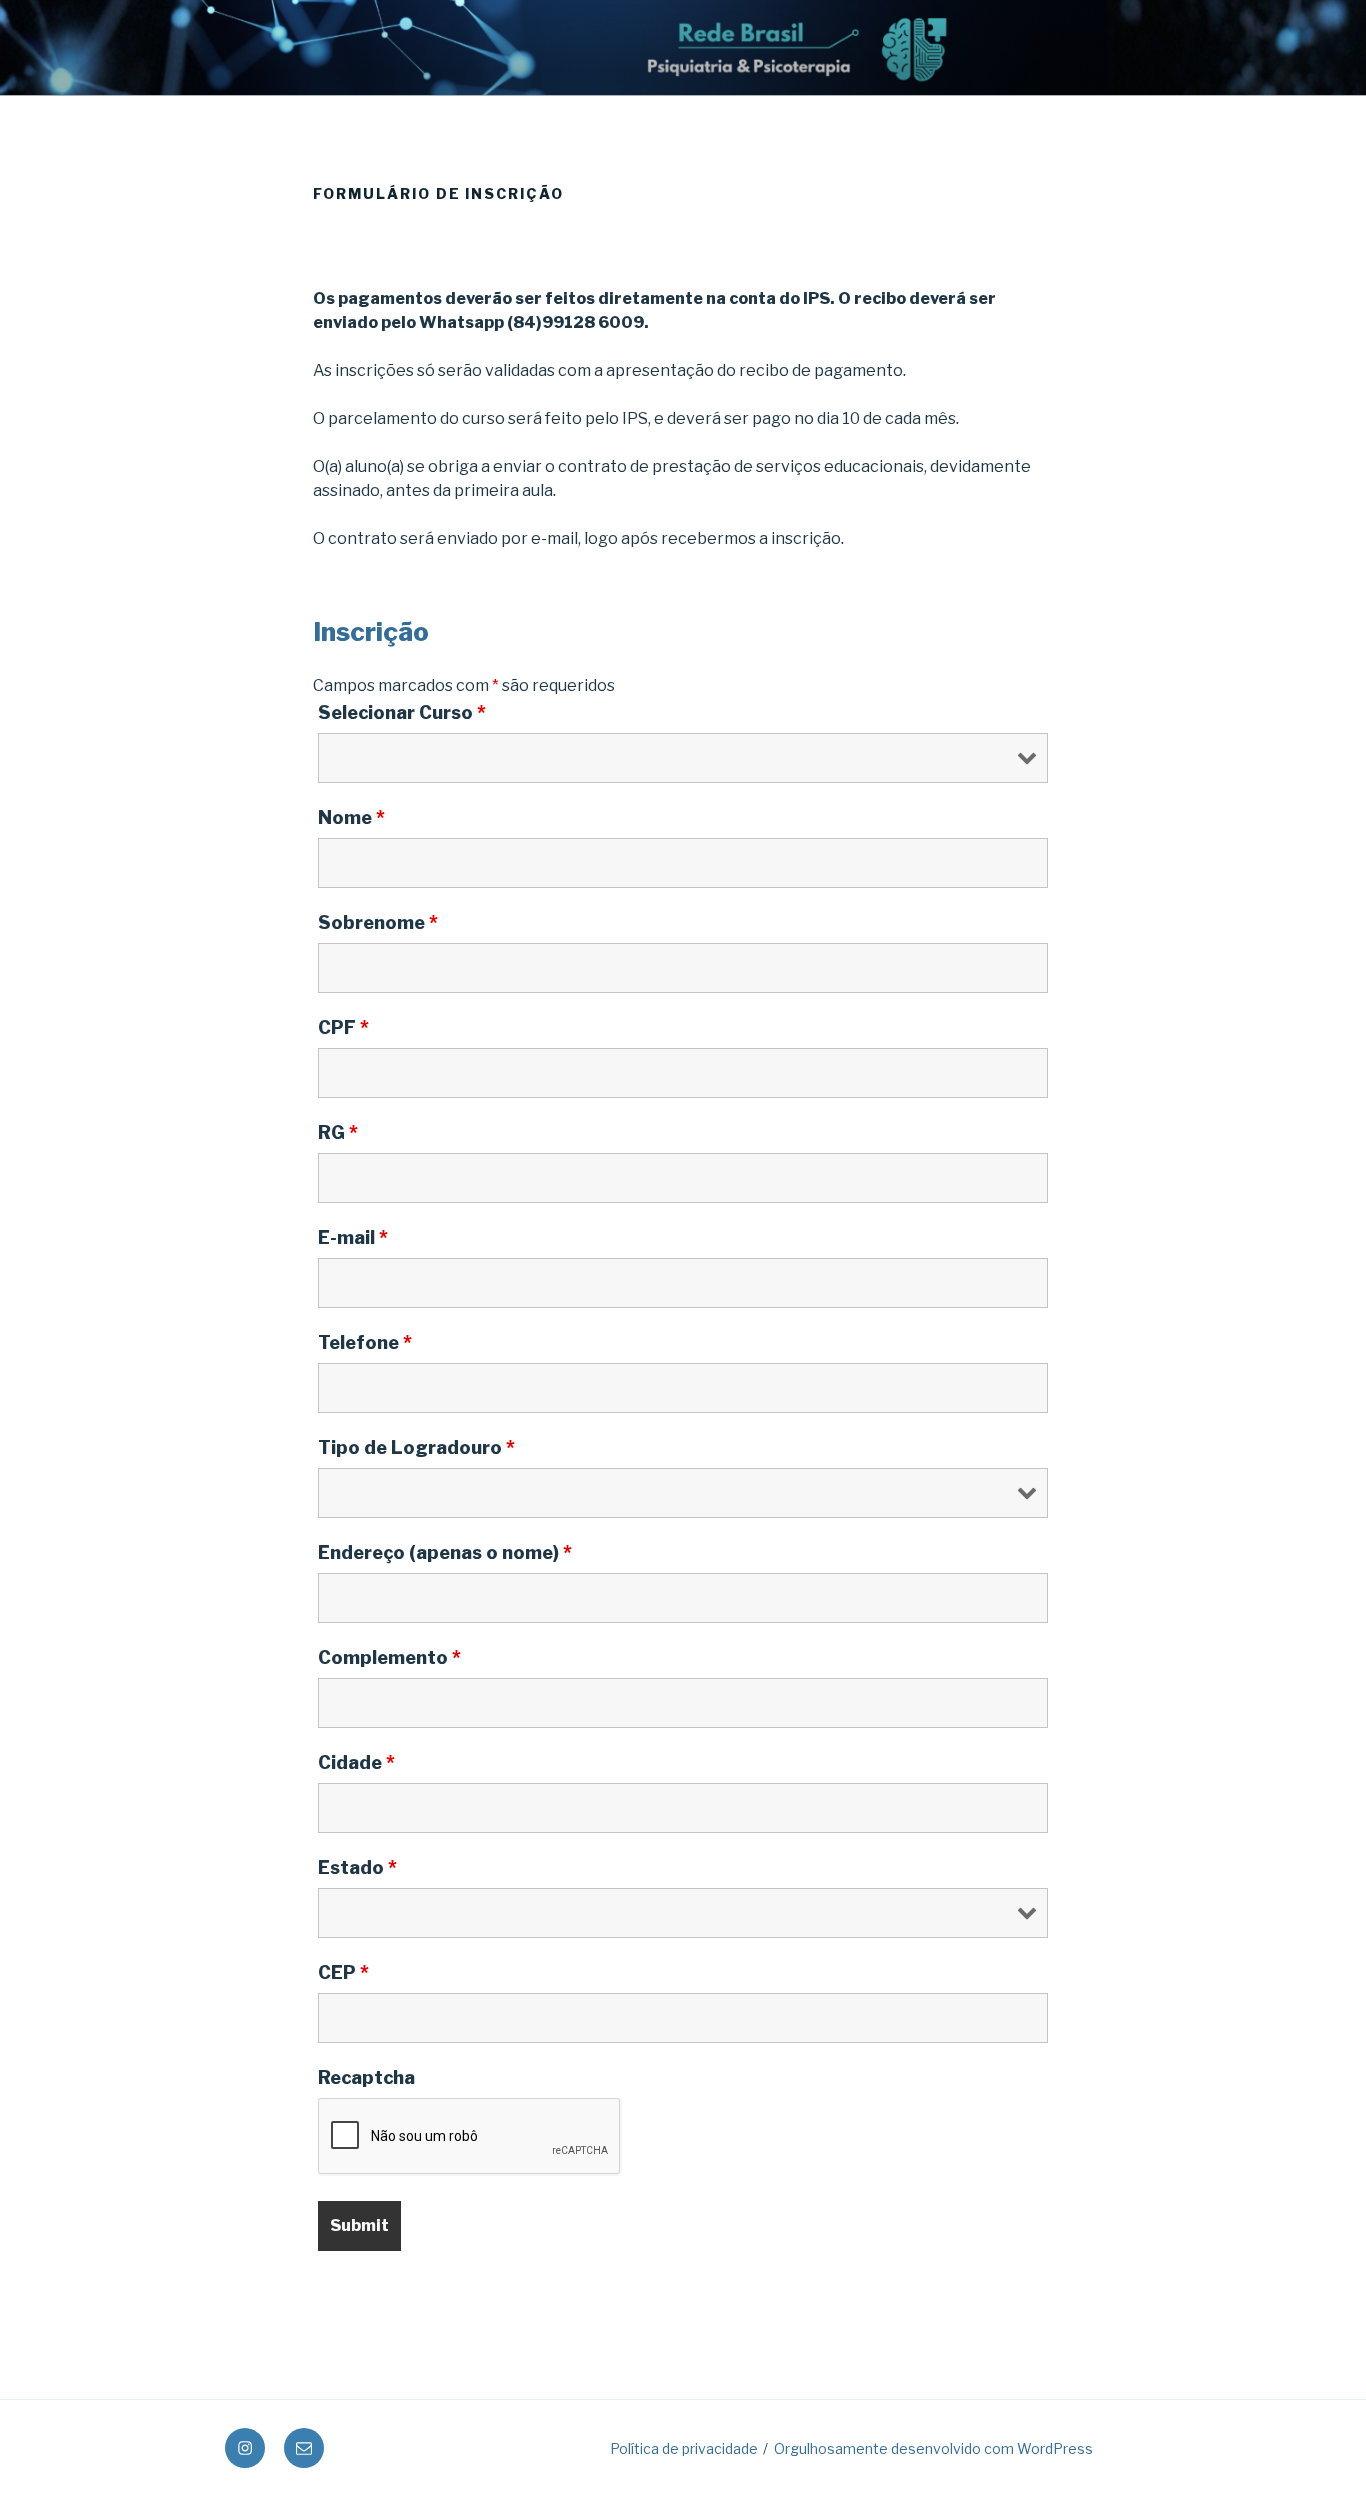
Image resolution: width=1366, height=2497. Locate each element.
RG (338, 1133)
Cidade (356, 1763)
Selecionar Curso (402, 713)
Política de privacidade (684, 2448)
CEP (343, 1973)
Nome (351, 818)
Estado (357, 1868)
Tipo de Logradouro (416, 1448)
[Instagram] (245, 2448)
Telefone (365, 1343)
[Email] (304, 2448)
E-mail (353, 1238)
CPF (343, 1028)
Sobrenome (378, 923)
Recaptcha (366, 2078)
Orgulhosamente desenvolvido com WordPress (933, 2448)
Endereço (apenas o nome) (445, 1553)
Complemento (389, 1658)
